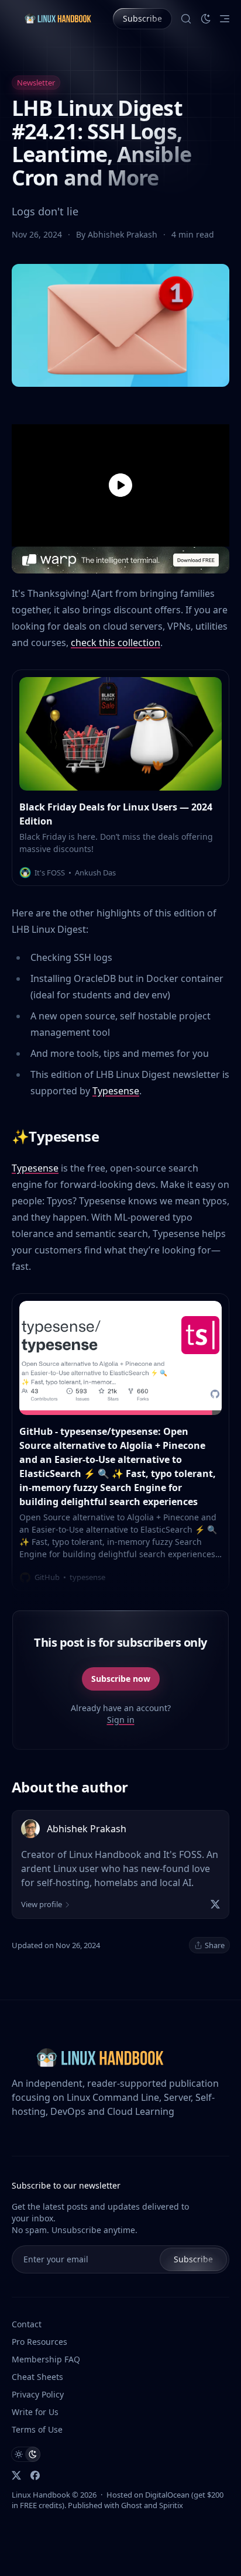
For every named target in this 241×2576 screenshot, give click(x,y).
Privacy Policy (38, 2394)
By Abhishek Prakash (118, 234)
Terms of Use (37, 2429)
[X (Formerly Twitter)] (16, 2475)
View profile (42, 1904)
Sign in (121, 1720)
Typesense (116, 1091)
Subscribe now (121, 1679)
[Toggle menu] (225, 19)
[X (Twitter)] (215, 1904)
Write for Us (35, 2412)
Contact (27, 2324)
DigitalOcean (167, 2495)
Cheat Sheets (37, 2377)
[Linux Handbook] (58, 18)
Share (215, 1945)
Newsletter (36, 83)
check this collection (116, 643)
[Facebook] (35, 2475)
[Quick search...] (186, 19)
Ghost (132, 2505)
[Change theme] (206, 19)
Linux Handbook (41, 2495)
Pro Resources (39, 2342)
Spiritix (171, 2505)
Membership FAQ (46, 2359)
